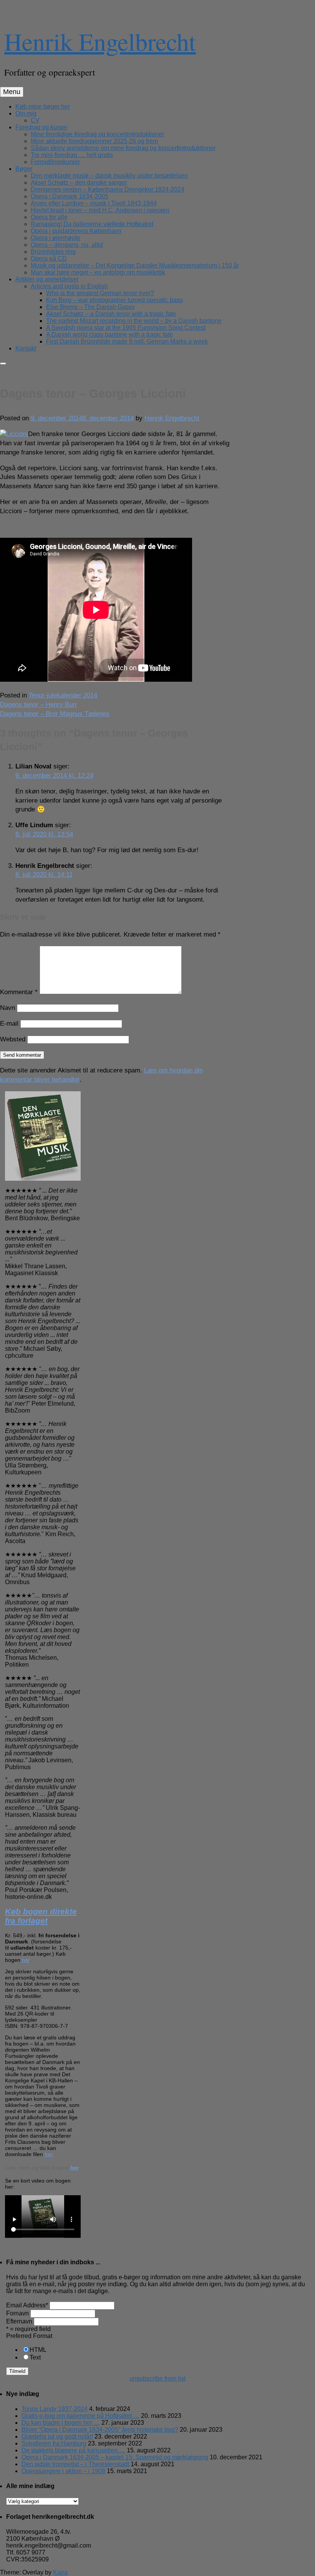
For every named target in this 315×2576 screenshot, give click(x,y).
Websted (13, 1039)
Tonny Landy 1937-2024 (55, 2409)
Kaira (60, 2572)
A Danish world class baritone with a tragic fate (109, 335)
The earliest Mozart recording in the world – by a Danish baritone (134, 321)
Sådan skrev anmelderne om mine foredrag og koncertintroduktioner (123, 148)
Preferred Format (29, 2336)
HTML (38, 2350)
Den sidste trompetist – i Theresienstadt (75, 2464)
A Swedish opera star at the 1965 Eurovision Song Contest (126, 328)
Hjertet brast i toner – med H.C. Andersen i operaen (100, 210)
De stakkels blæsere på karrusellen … (73, 2450)
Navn (7, 1008)
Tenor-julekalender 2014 (63, 695)
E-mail (9, 1024)
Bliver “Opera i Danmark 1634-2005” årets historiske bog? (100, 2430)
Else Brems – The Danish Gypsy (90, 307)
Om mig (26, 113)
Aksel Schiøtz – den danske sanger (79, 183)
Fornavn (17, 2313)
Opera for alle (49, 217)
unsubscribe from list (157, 2379)
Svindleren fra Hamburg (54, 2443)
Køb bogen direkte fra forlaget (41, 1916)
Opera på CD (49, 259)
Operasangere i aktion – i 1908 (63, 2471)
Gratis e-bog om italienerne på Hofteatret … (80, 2416)
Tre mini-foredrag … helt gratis (72, 155)
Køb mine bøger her (43, 107)
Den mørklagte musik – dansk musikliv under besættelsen (109, 176)
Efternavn (19, 2321)
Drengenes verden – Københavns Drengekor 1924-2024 (108, 189)
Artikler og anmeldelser (47, 279)
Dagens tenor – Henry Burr (39, 705)
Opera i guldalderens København (76, 231)
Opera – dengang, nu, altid (67, 245)
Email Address (27, 2305)
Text (35, 2357)
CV (35, 120)
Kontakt (26, 348)
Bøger (24, 169)
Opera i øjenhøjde (56, 238)
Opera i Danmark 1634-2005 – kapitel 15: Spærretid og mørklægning (115, 2457)
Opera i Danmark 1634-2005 (70, 196)
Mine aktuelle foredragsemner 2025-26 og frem (94, 141)
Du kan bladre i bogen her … (61, 2423)
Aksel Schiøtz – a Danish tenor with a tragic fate (111, 314)
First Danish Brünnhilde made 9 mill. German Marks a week (127, 341)
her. (49, 2154)
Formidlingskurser (55, 162)
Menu (12, 92)
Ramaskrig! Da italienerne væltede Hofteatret (92, 224)
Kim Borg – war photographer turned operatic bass (114, 300)
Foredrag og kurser (41, 127)
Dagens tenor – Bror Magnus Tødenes (55, 714)
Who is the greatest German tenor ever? (100, 293)
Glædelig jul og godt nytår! (57, 2436)
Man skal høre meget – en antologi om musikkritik (98, 272)
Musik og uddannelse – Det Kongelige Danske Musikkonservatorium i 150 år (135, 265)
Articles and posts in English (69, 286)
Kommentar (19, 992)
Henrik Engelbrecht (100, 41)
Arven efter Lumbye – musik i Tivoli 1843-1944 (94, 203)
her (26, 1960)
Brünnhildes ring (53, 252)
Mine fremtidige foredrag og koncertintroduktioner (97, 134)
